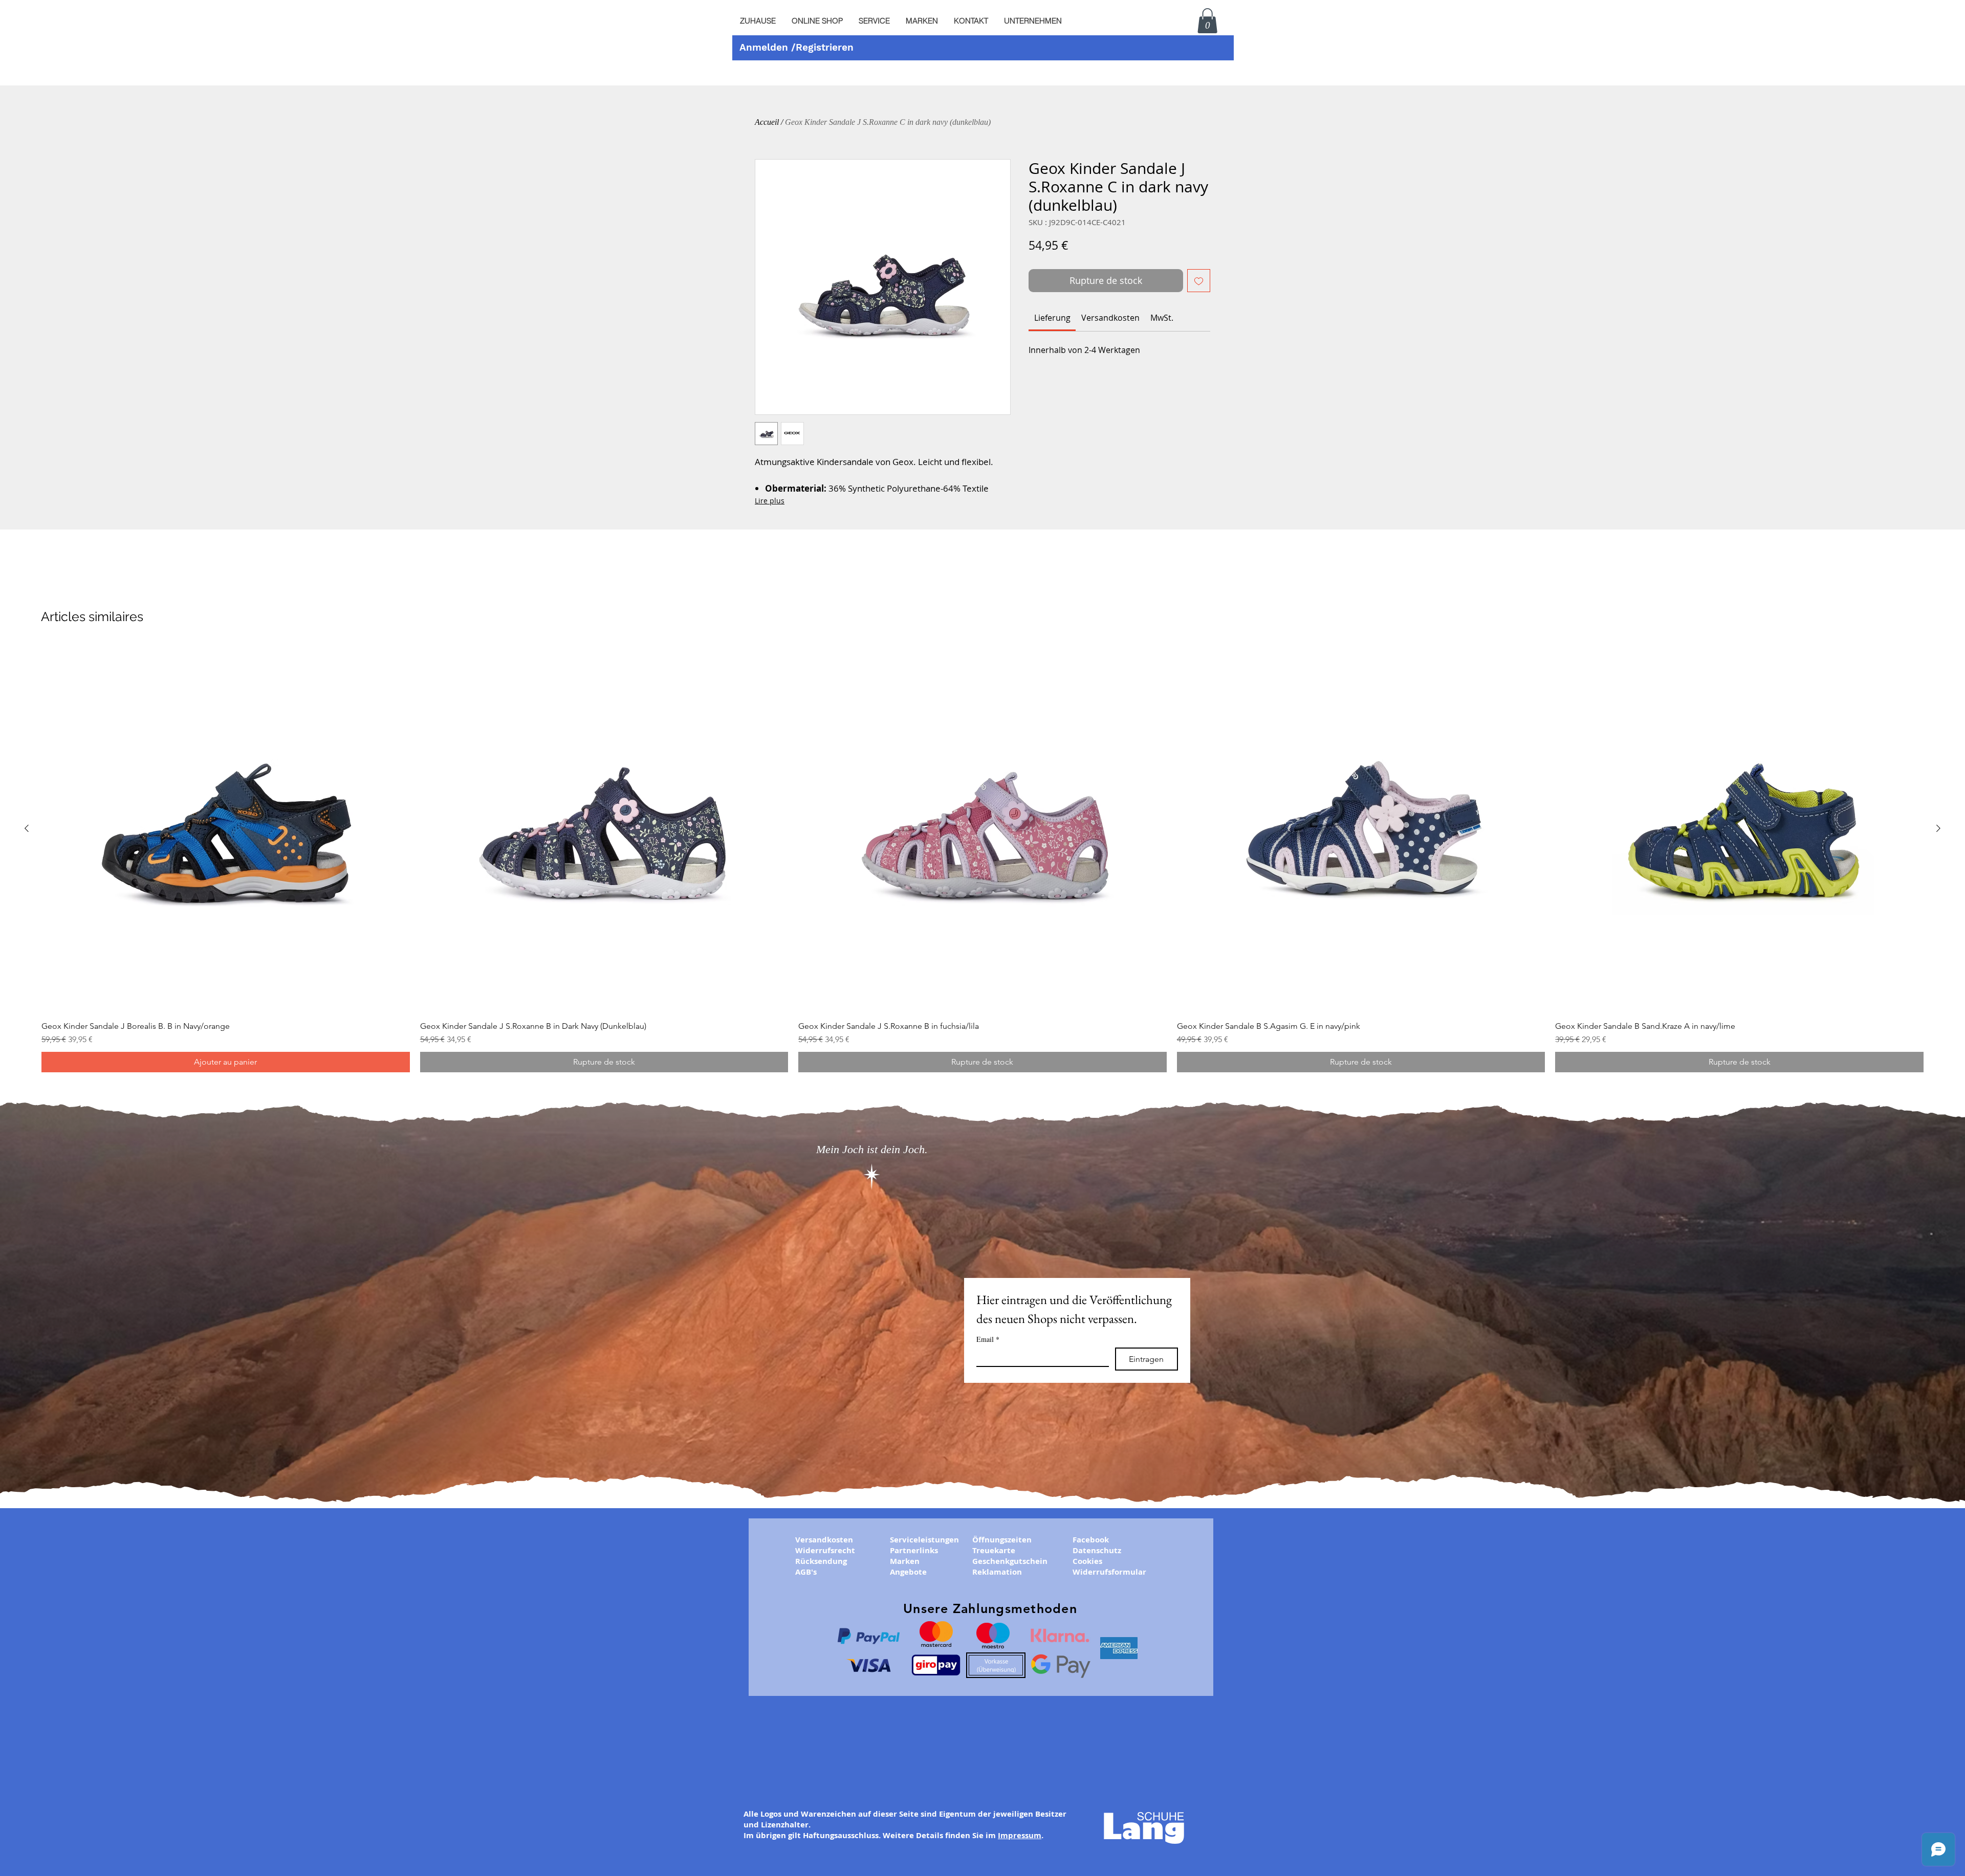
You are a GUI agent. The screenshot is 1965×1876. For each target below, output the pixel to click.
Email (988, 1339)
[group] (982, 858)
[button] (874, 21)
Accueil (767, 122)
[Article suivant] (1938, 828)
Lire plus (770, 501)
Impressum (1020, 1835)
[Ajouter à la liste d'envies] (1199, 281)
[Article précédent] (27, 828)
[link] (1052, 318)
